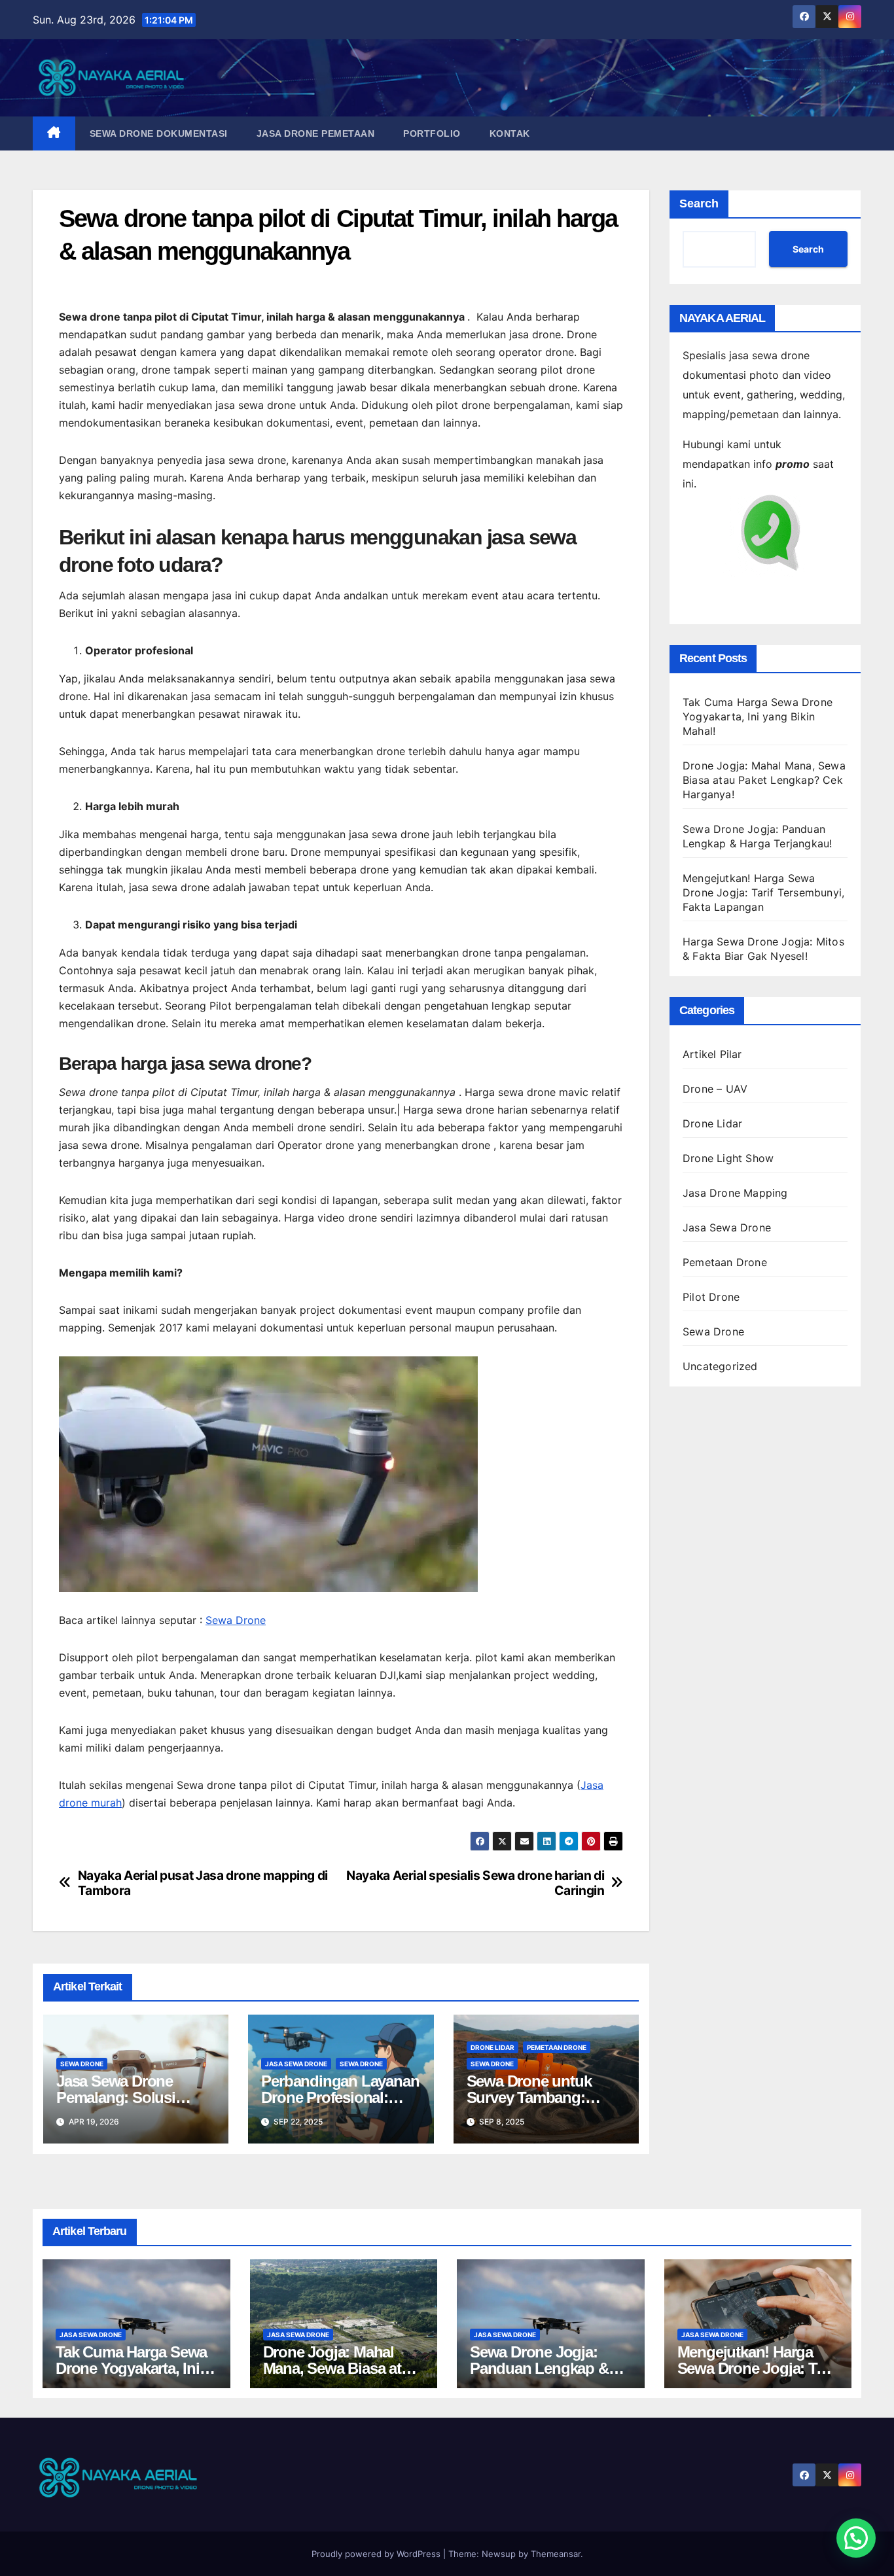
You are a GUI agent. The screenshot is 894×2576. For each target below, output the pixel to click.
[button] (856, 2538)
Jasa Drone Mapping (735, 1193)
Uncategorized (720, 1366)
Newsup (499, 2554)
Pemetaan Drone (557, 2047)
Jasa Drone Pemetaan (316, 133)
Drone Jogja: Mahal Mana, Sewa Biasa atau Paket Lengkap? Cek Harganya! (764, 780)
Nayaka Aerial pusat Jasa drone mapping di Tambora (203, 1883)
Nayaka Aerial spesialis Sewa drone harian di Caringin (475, 1883)
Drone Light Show (728, 1158)
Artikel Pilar (712, 1054)
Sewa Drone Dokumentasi (159, 133)
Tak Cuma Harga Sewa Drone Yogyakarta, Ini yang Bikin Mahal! (758, 716)
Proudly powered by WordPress (377, 2554)
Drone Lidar (492, 2047)
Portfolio (432, 133)
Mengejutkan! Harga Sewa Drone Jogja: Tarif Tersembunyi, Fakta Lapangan (763, 892)
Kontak (510, 133)
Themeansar (556, 2554)
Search (699, 203)
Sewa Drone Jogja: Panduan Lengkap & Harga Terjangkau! (539, 2368)
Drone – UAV (715, 1089)
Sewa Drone (236, 1620)
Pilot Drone (711, 1297)
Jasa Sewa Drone (296, 2064)
